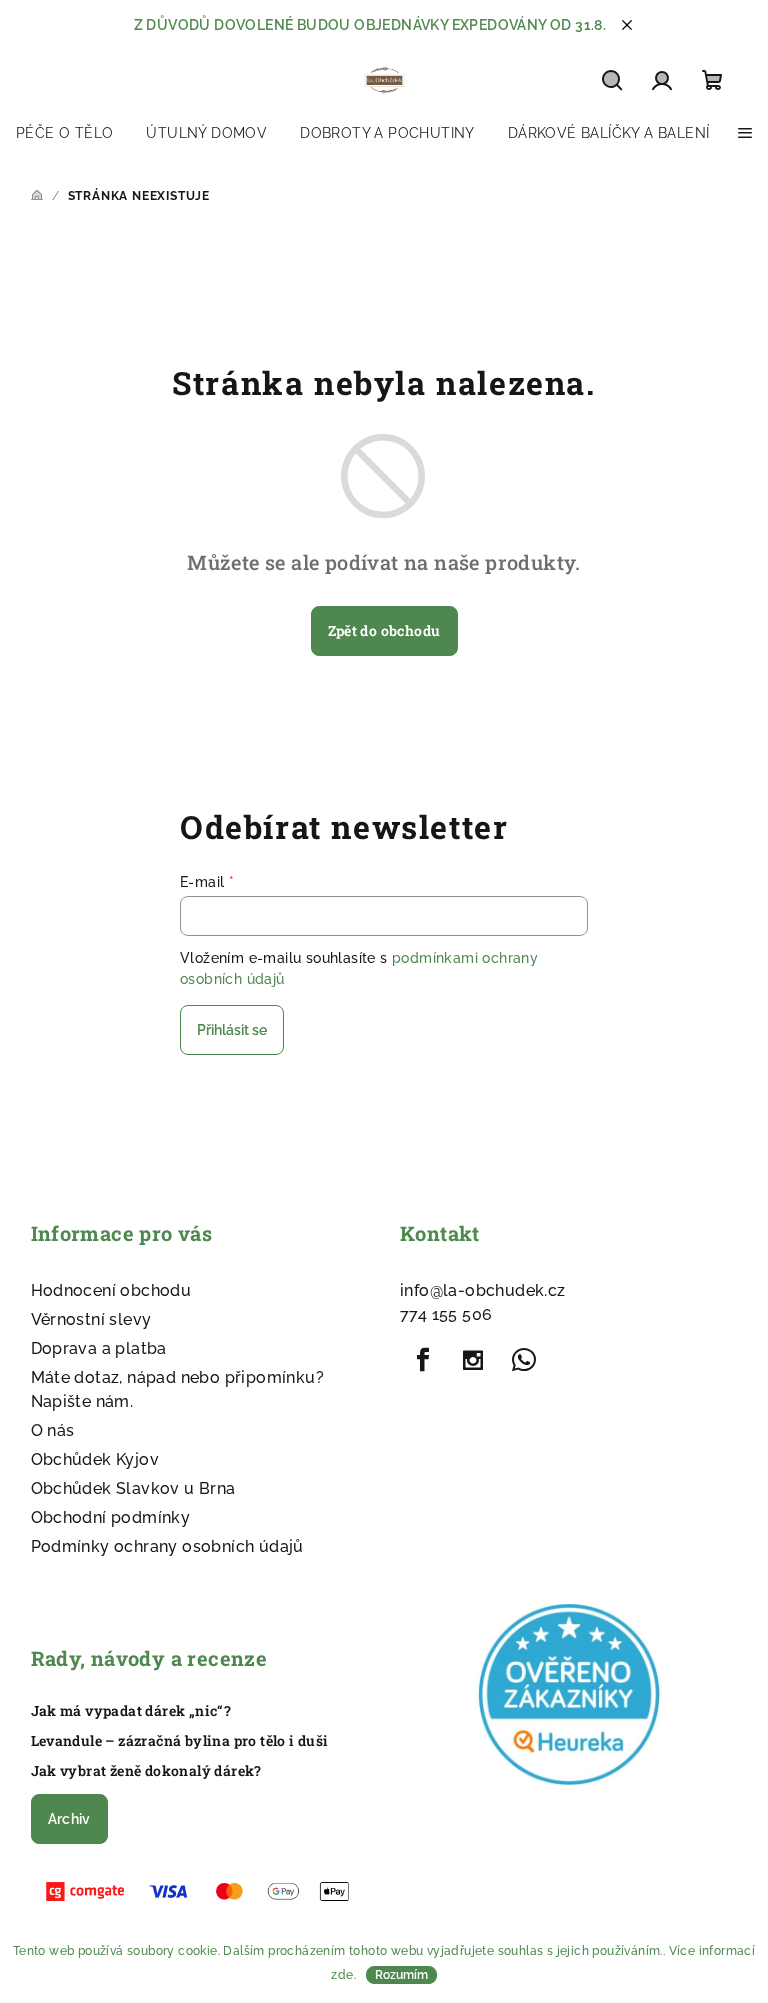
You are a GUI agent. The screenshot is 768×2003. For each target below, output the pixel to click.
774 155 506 (446, 1314)
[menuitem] (64, 133)
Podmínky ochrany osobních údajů (167, 1546)
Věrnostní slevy (91, 1319)
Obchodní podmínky (111, 1517)
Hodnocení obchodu (111, 1290)
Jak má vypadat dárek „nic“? (131, 1711)
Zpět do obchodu (384, 630)
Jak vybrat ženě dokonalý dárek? (146, 1771)
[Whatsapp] (524, 1360)
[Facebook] (423, 1360)
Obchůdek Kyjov (95, 1459)
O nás (53, 1430)
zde (342, 1975)
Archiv (69, 1819)
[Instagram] (473, 1360)
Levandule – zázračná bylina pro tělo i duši (180, 1741)
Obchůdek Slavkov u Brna (133, 1488)
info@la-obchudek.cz (483, 1290)
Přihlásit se (232, 1030)
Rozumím (401, 1975)
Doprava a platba (99, 1348)
